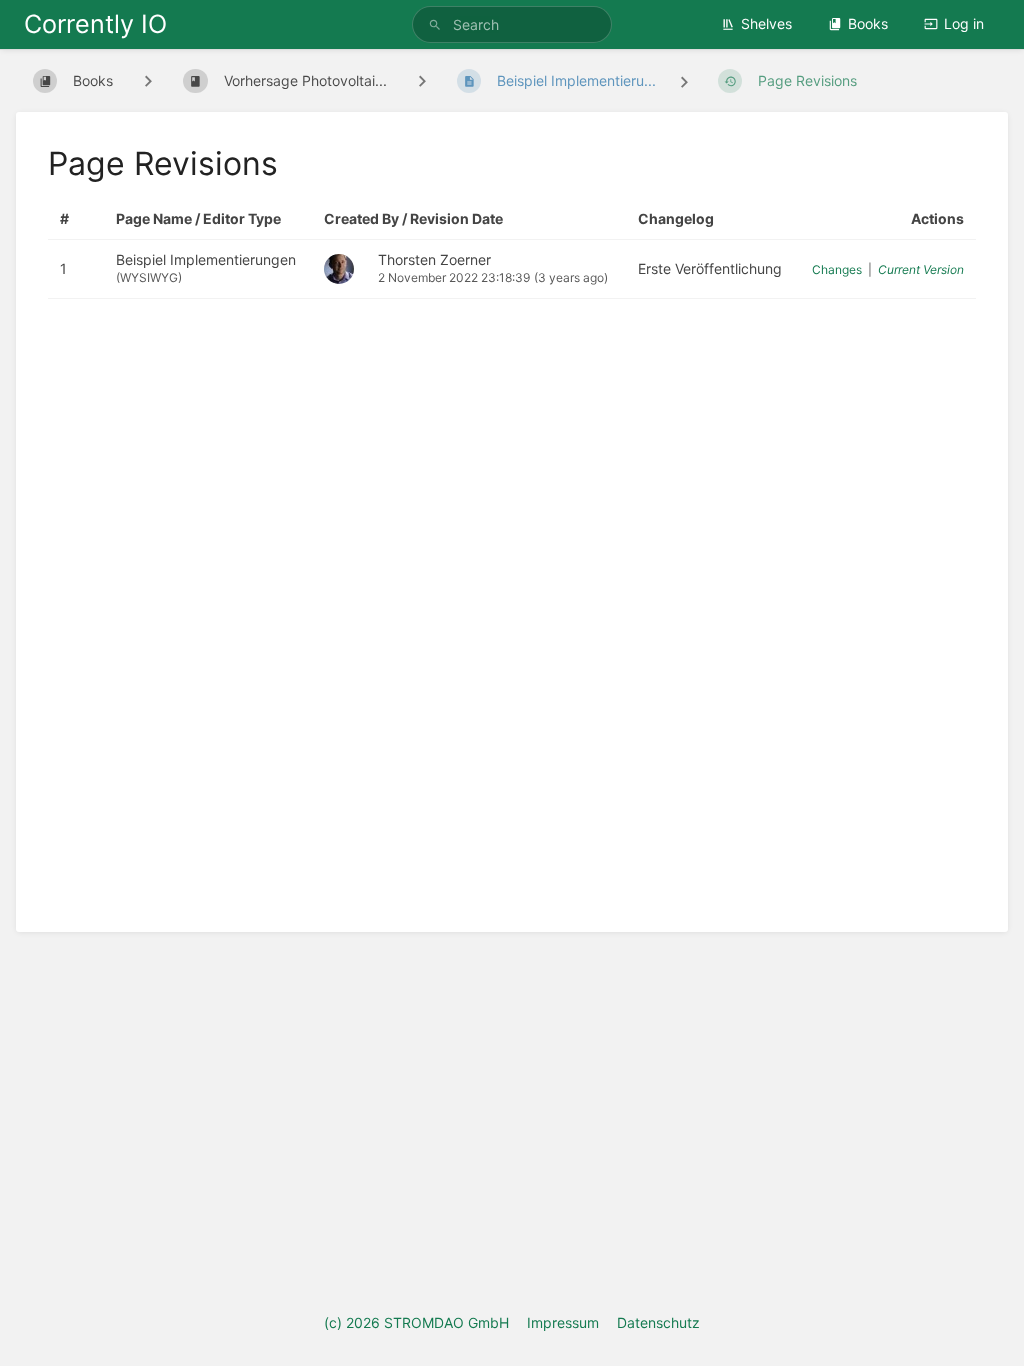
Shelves (766, 23)
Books (868, 23)
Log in (964, 23)
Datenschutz (658, 1322)
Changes (837, 269)
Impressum (563, 1322)
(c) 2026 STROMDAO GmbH (416, 1322)
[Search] (438, 24)
